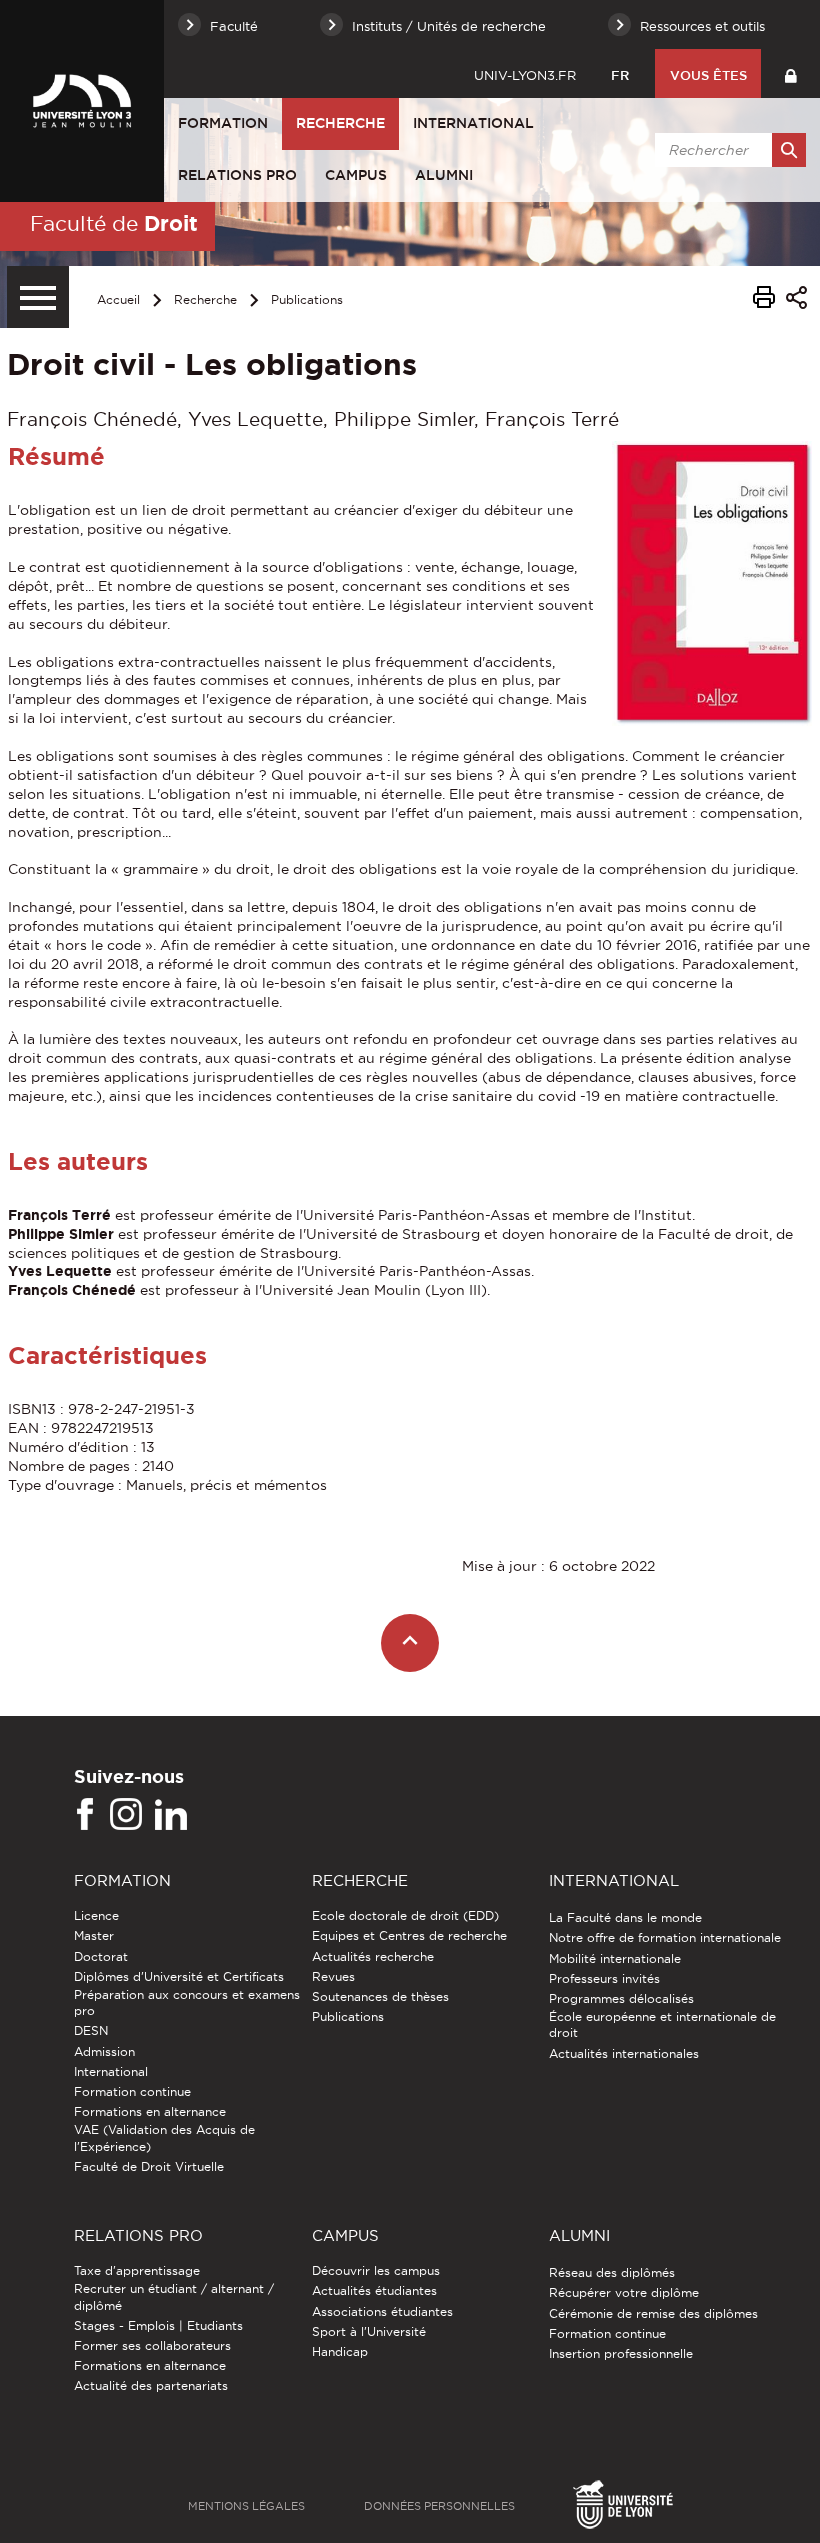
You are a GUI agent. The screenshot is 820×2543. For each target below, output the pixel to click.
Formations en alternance (150, 2111)
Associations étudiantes (382, 2311)
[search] (727, 150)
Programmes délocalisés (621, 1998)
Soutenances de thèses (380, 1996)
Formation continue (132, 2091)
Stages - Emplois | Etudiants (158, 2325)
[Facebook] (85, 1815)
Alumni (444, 175)
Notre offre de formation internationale (665, 1937)
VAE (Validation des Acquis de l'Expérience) (164, 2137)
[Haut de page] (410, 1643)
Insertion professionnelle (621, 2353)
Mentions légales (246, 2506)
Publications (307, 299)
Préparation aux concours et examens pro (187, 2002)
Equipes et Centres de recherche (409, 1935)
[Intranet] (790, 73)
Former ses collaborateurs (152, 2345)
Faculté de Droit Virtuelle (149, 2166)
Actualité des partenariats (151, 2385)
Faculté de (114, 223)
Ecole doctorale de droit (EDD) (405, 1915)
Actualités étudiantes (374, 2290)
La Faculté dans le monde (625, 1917)
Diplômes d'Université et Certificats (179, 1976)
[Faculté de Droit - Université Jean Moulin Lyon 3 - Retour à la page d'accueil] (82, 100)
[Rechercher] (789, 150)
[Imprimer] (764, 300)
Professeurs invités (604, 1978)
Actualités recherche (373, 1956)
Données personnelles (439, 2506)
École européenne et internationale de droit (662, 2024)
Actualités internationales (624, 2053)
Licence (96, 1915)
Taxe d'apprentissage (137, 2270)
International (473, 123)
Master (94, 1935)
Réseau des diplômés (612, 2272)
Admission (104, 2051)
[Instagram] (126, 1815)
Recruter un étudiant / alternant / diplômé (174, 2296)
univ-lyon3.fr (525, 75)
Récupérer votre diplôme (624, 2292)
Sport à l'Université (369, 2331)
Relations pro (237, 175)
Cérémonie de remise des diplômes (653, 2313)
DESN (91, 2030)
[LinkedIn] (171, 1815)
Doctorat (101, 1956)
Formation (223, 123)
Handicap (340, 2351)
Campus (356, 175)
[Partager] (796, 300)
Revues (333, 1976)
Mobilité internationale (615, 1958)
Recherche (340, 123)
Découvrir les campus (376, 2270)
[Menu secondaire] (38, 297)
